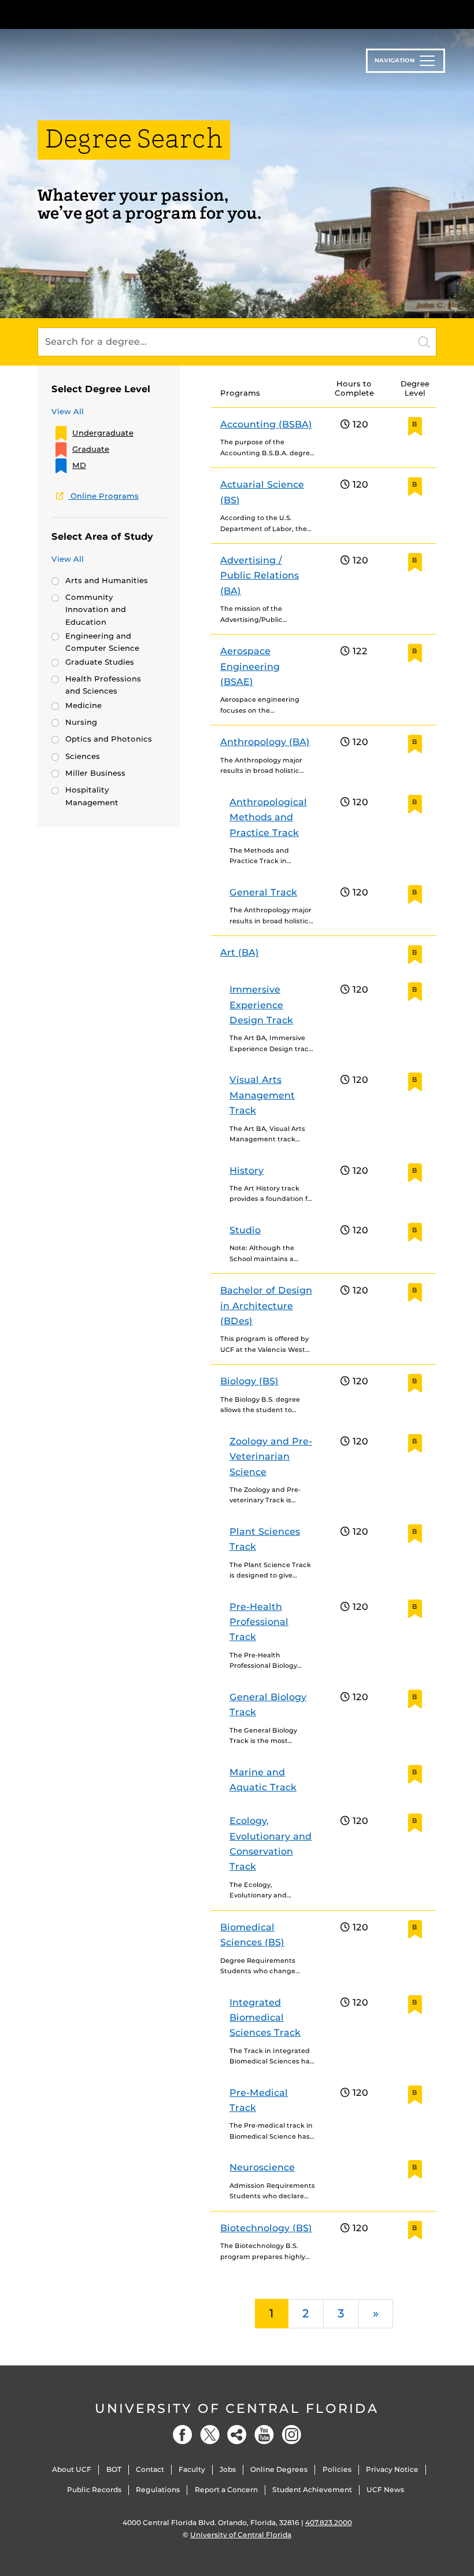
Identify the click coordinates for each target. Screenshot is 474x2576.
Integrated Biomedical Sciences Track (265, 2018)
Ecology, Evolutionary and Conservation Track (271, 1844)
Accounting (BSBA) (266, 424)
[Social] (237, 2435)
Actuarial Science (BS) (262, 492)
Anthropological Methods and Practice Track (268, 817)
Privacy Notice (392, 2469)
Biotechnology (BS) (266, 2228)
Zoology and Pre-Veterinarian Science (271, 1457)
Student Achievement (312, 2490)
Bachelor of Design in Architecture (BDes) (266, 1306)
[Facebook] (183, 2435)
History (247, 1171)
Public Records (94, 2490)
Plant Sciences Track (265, 1539)
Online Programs (103, 496)
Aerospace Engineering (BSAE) (250, 666)
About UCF (72, 2469)
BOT (114, 2469)
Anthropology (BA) (265, 742)
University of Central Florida (237, 2409)
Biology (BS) (249, 1381)
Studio (245, 1230)
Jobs (228, 2469)
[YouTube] (264, 2435)
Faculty (192, 2469)
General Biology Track (268, 1705)
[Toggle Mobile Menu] (434, 14)
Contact (150, 2469)
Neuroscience (262, 2167)
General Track (263, 892)
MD (79, 465)
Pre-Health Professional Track (259, 1622)
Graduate (91, 449)
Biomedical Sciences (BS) (252, 1935)
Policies (337, 2469)
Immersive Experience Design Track (261, 1005)
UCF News (385, 2490)
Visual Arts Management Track (262, 1095)
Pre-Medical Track (259, 2100)
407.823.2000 (329, 2522)
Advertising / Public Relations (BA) (260, 576)
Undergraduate (103, 433)
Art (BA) (240, 952)
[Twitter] (210, 2435)
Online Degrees (279, 2469)
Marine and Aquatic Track (263, 1780)
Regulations (158, 2490)
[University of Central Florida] (114, 14)
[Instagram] (291, 2435)
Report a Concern (226, 2490)
